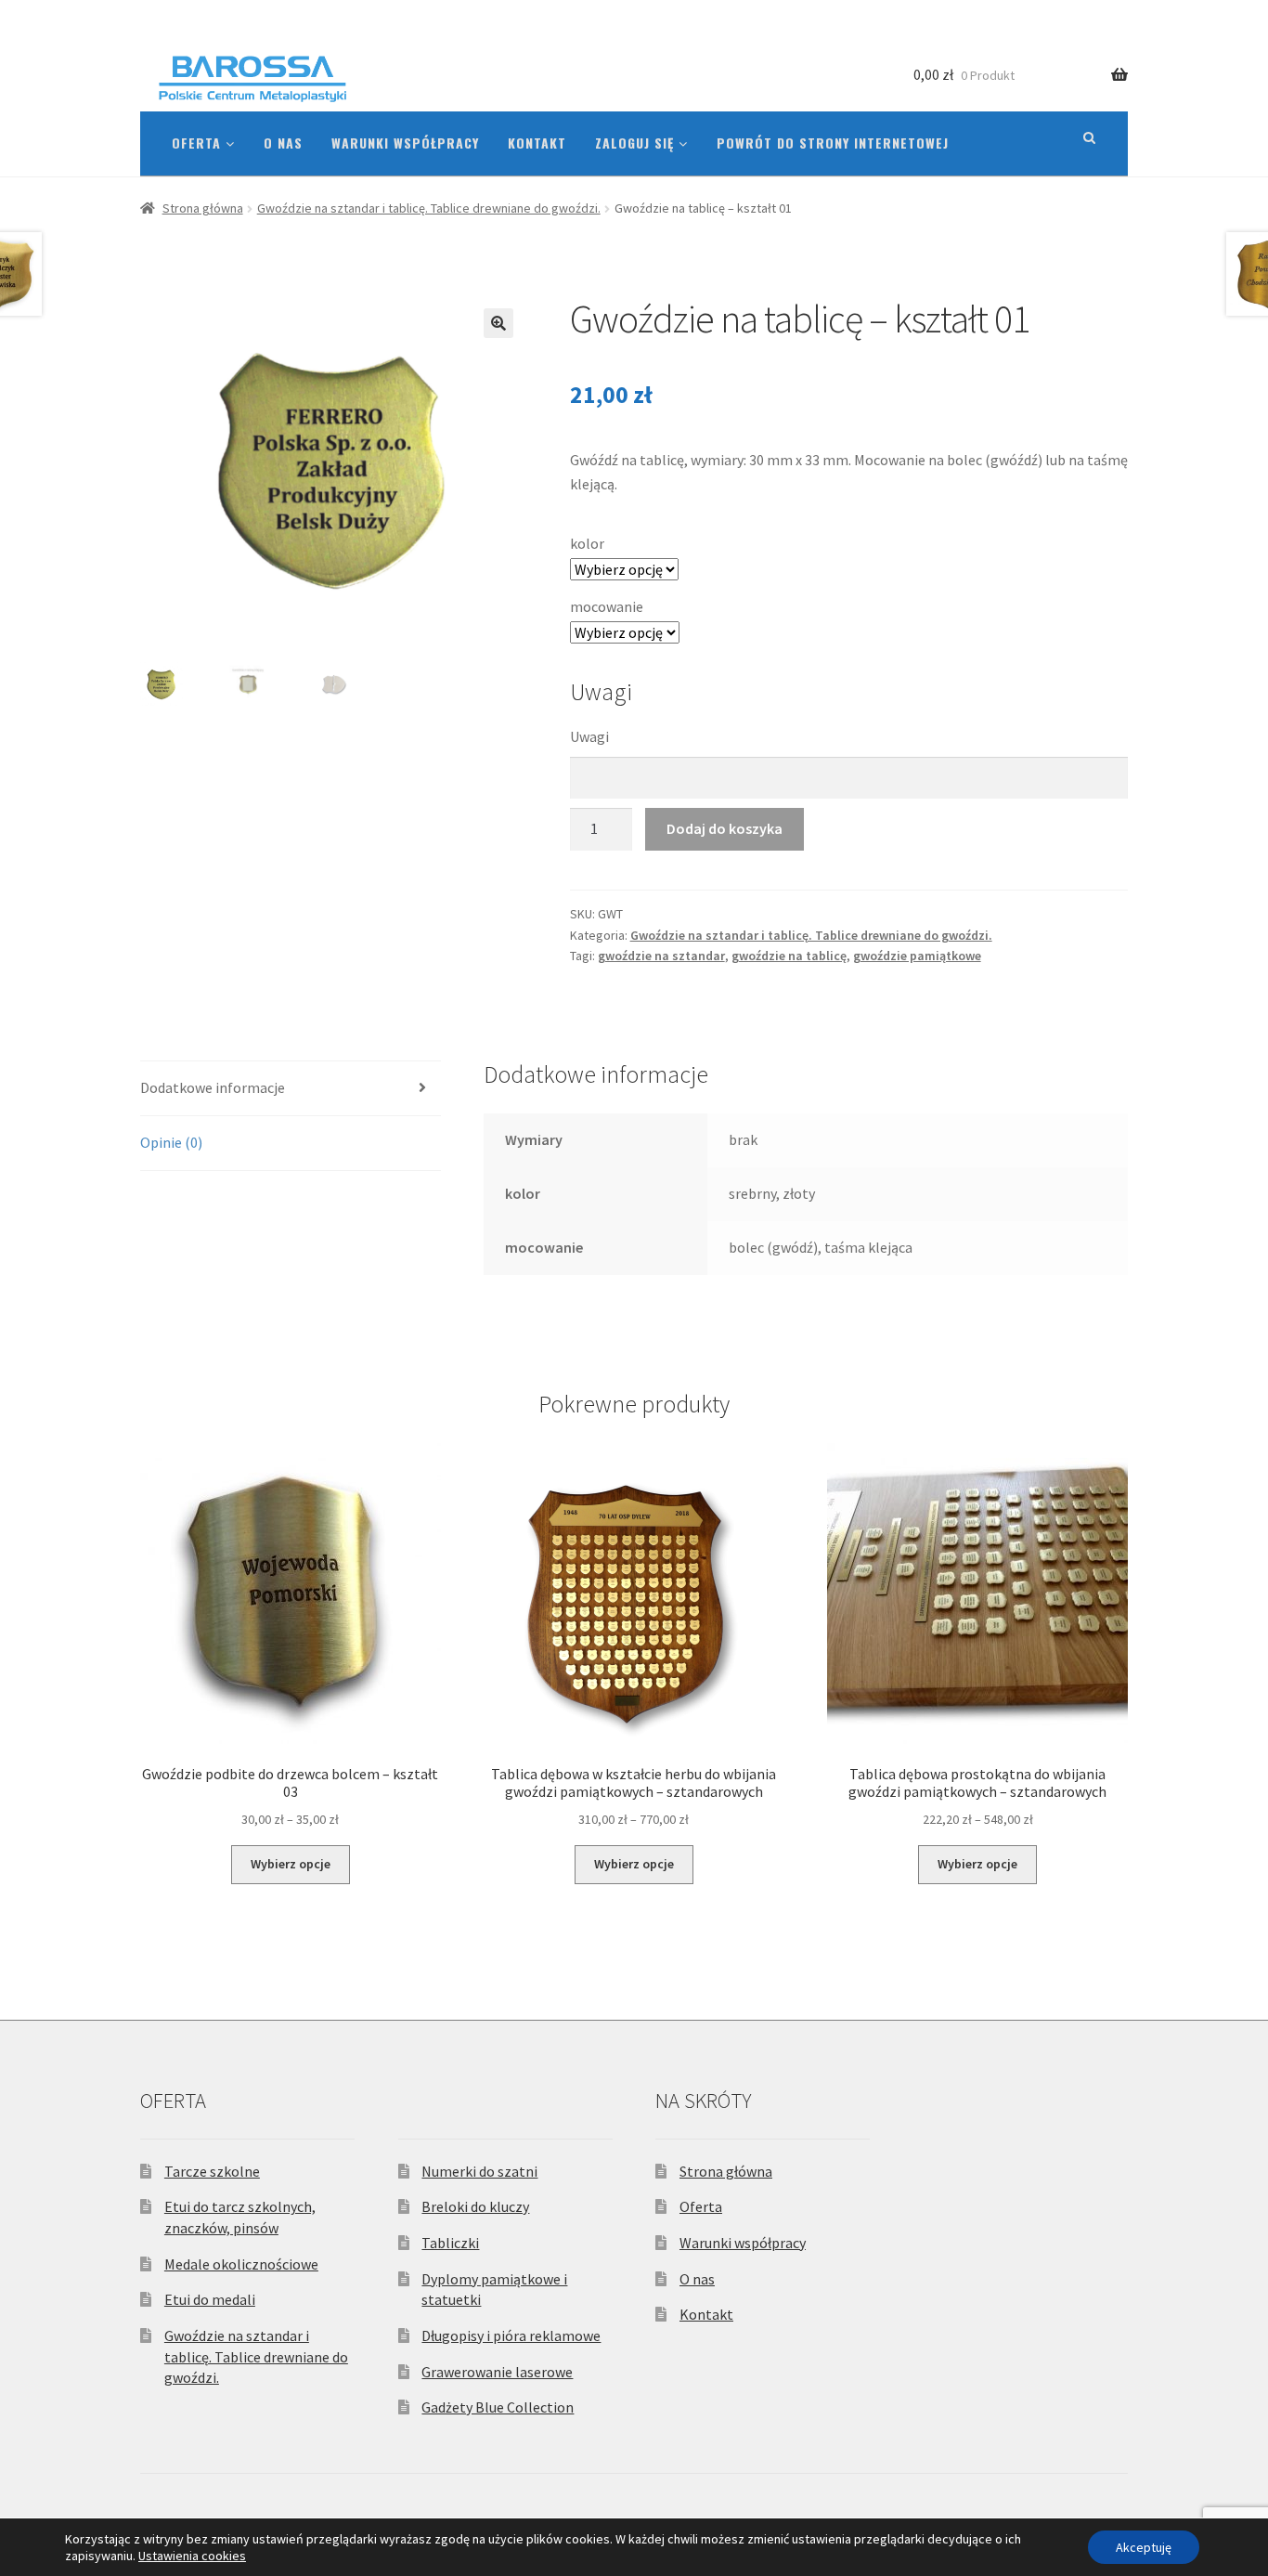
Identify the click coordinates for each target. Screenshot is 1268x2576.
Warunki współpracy (405, 143)
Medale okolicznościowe (241, 2264)
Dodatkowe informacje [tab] (213, 1087)
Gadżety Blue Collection (498, 2407)
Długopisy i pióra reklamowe (511, 2335)
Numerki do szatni (479, 2171)
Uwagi (589, 736)
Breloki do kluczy (475, 2206)
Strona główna (203, 208)
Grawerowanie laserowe (497, 2372)
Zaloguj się (637, 143)
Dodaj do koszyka (725, 828)
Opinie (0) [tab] (171, 1142)
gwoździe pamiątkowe (917, 956)
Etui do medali (210, 2299)
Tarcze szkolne (212, 2171)
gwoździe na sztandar (661, 956)
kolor (587, 543)
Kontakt (537, 143)
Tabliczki (450, 2243)
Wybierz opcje (291, 1864)
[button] (498, 323)
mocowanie (607, 606)
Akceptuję (1144, 2547)
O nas (283, 143)
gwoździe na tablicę (789, 956)
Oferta (199, 143)
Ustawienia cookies (192, 2556)
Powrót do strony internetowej (833, 143)
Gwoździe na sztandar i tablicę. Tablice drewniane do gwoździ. (429, 208)
